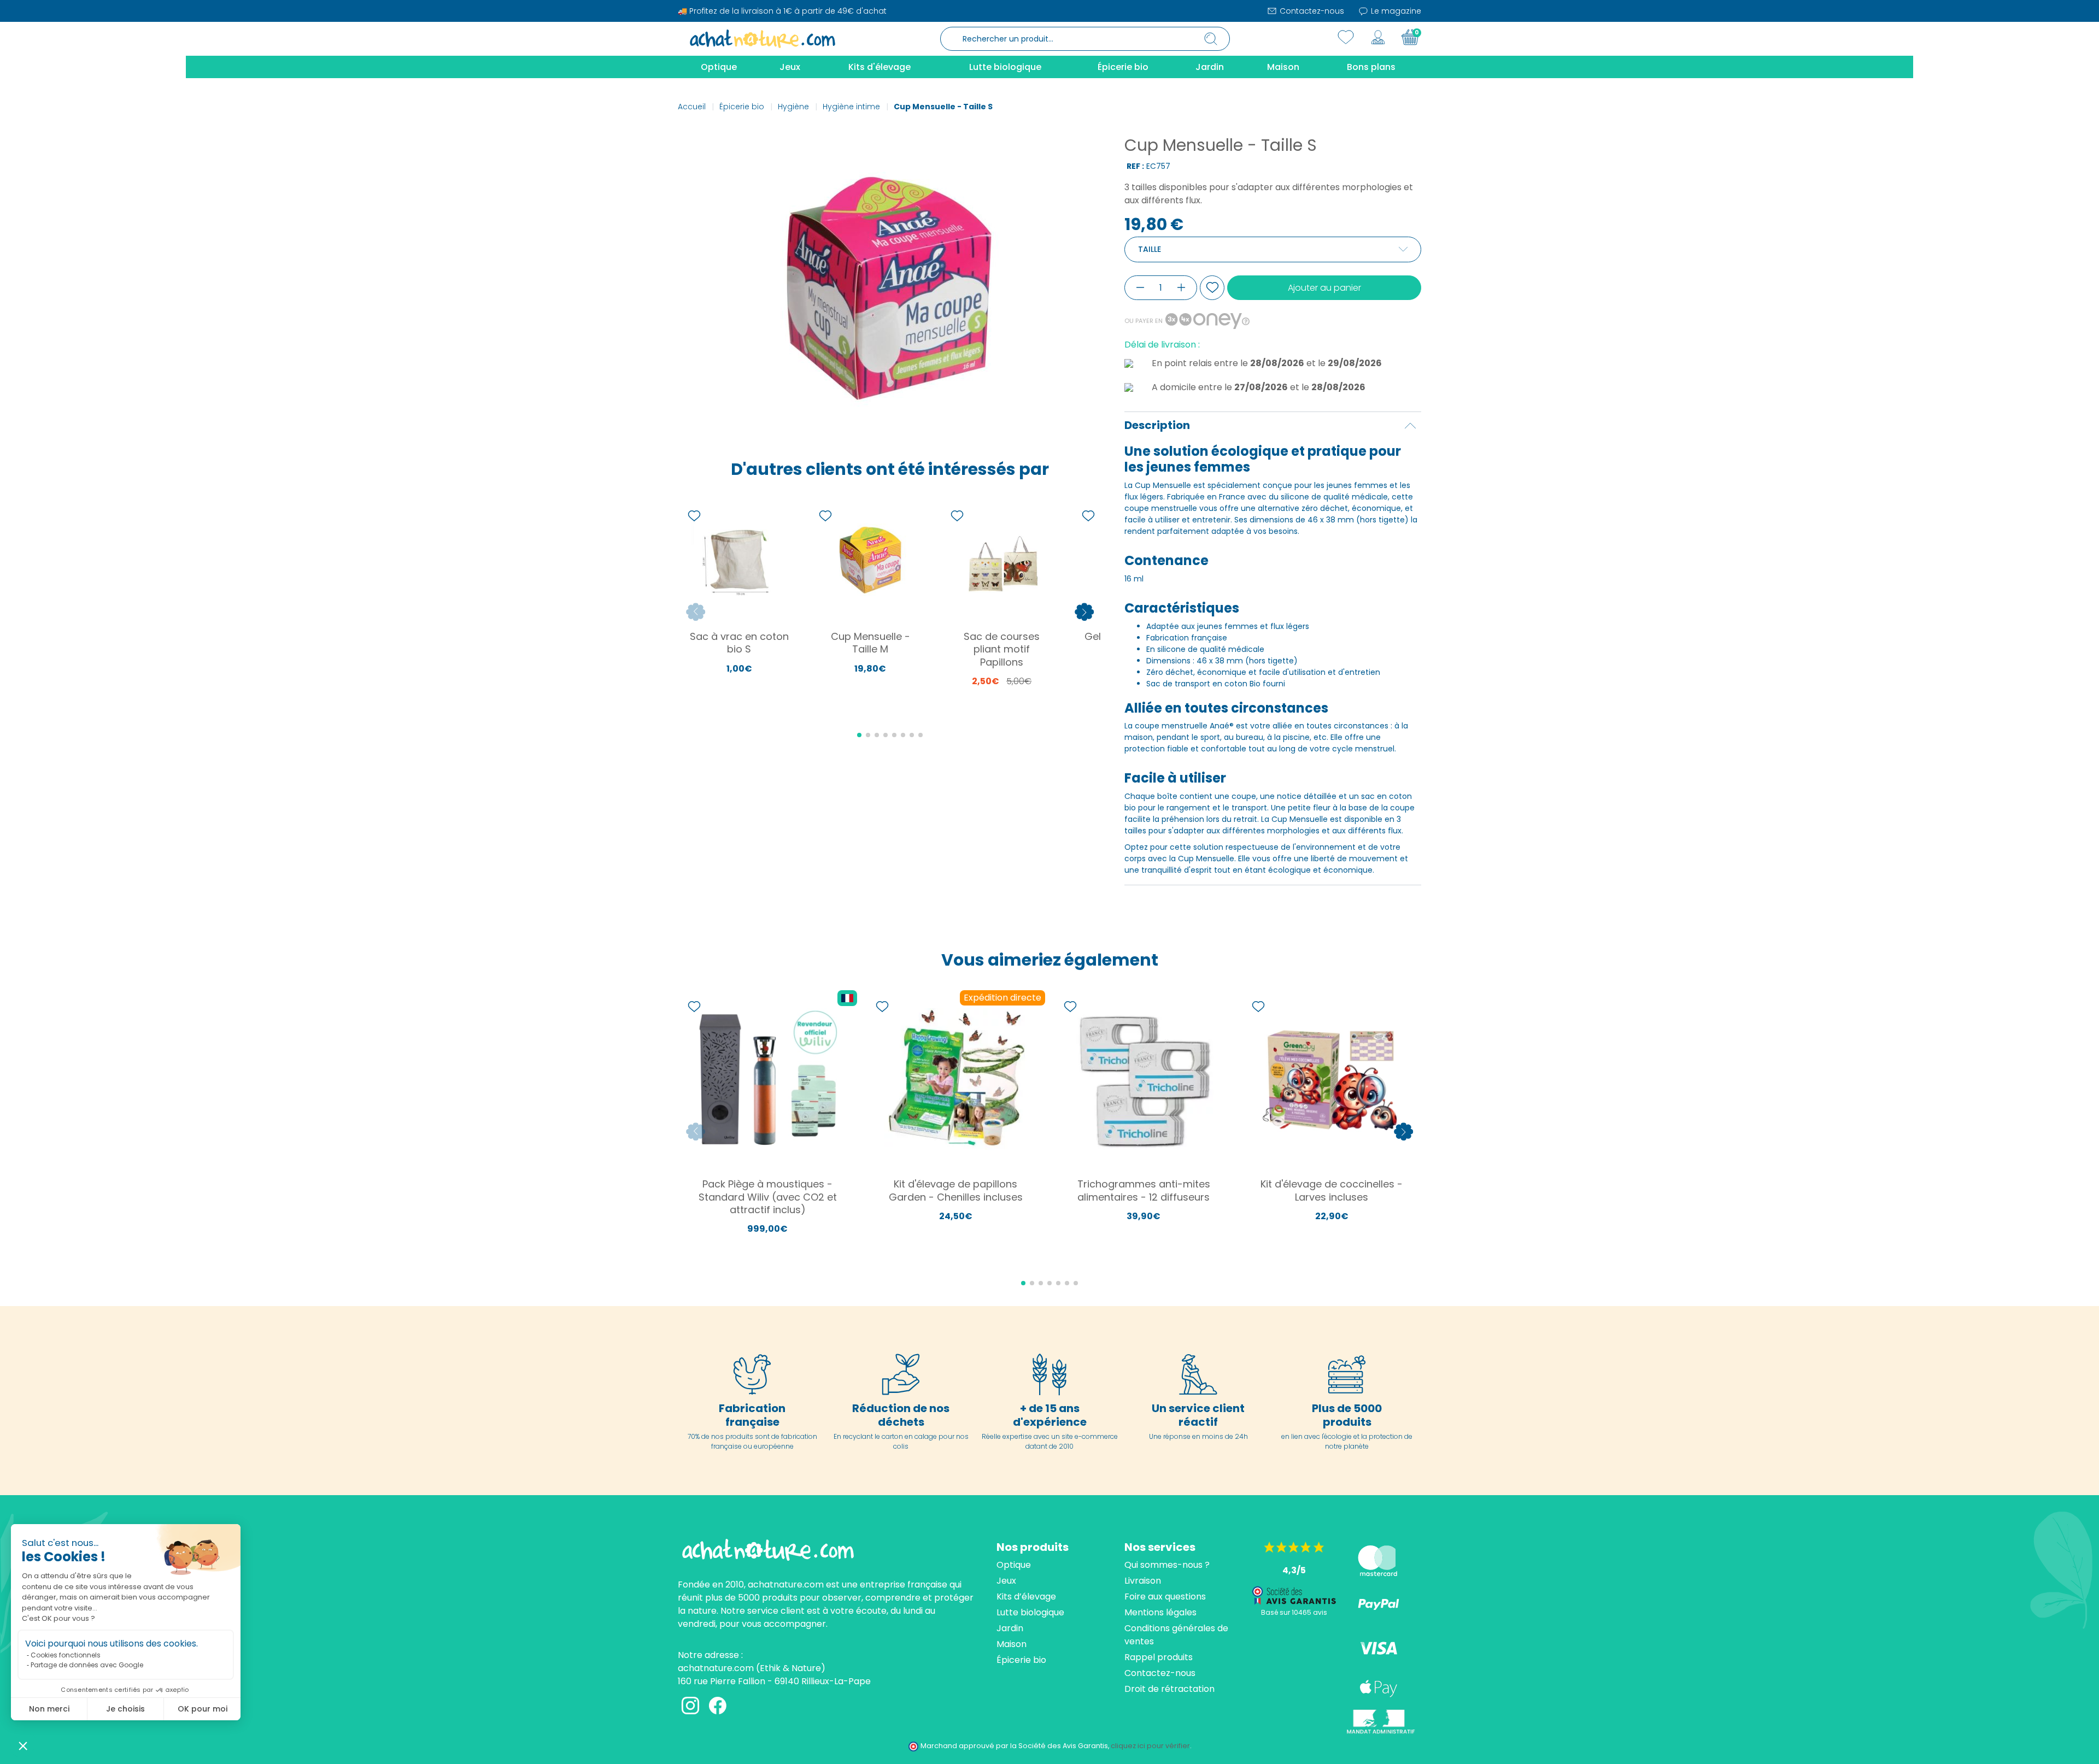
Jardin (1010, 1628)
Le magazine (1395, 11)
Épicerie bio (1021, 1660)
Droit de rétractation (1169, 1689)
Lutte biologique (1030, 1612)
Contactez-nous (1311, 11)
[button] (23, 1745)
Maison (1012, 1644)
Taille (1150, 249)
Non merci (49, 1709)
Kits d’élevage (1026, 1597)
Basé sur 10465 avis (1294, 1612)
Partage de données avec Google (87, 1665)
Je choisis (125, 1709)
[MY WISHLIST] (1346, 37)
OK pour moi (203, 1709)
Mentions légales (1160, 1612)
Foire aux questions (1165, 1597)
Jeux (1006, 1581)
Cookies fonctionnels (66, 1655)
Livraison (1143, 1581)
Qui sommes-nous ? (1167, 1565)
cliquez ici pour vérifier (1150, 1746)
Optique (1014, 1565)
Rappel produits (1159, 1657)
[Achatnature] (763, 38)
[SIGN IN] (1378, 37)
